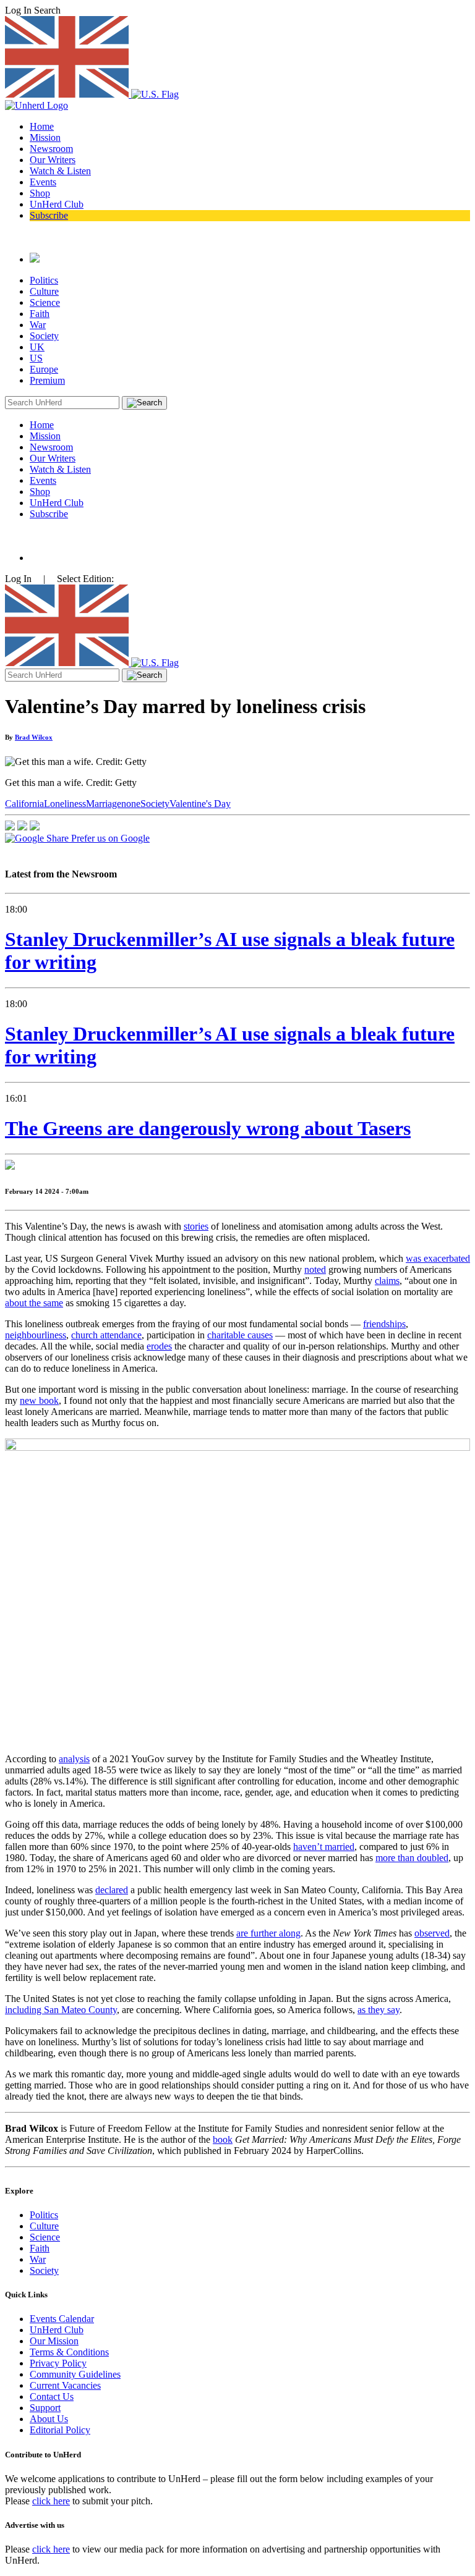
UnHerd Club (57, 204)
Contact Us (52, 2397)
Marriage (104, 804)
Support (45, 2408)
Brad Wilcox (34, 737)
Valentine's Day (200, 804)
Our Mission (54, 2341)
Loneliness (65, 804)
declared (112, 1890)
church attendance (106, 1335)
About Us (49, 2419)
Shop (40, 193)
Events (43, 182)
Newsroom (51, 149)
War (38, 325)
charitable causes (240, 1335)
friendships (384, 1324)
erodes (159, 1346)
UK (37, 347)
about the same (34, 1303)
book (223, 2139)
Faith (40, 314)
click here (51, 2501)
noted (315, 1269)
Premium (47, 380)
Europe (44, 369)
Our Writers (53, 160)
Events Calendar (62, 2319)
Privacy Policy (58, 2363)
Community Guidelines (75, 2374)
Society (44, 336)
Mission (45, 137)
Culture (44, 291)
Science (45, 302)
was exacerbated (438, 1258)
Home (42, 126)
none (131, 804)
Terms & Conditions (69, 2352)
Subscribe (49, 215)
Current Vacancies (65, 2385)
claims (387, 1281)
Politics (44, 280)
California (24, 804)
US (36, 358)
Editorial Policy (60, 2430)
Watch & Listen (60, 171)
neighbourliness (36, 1335)
